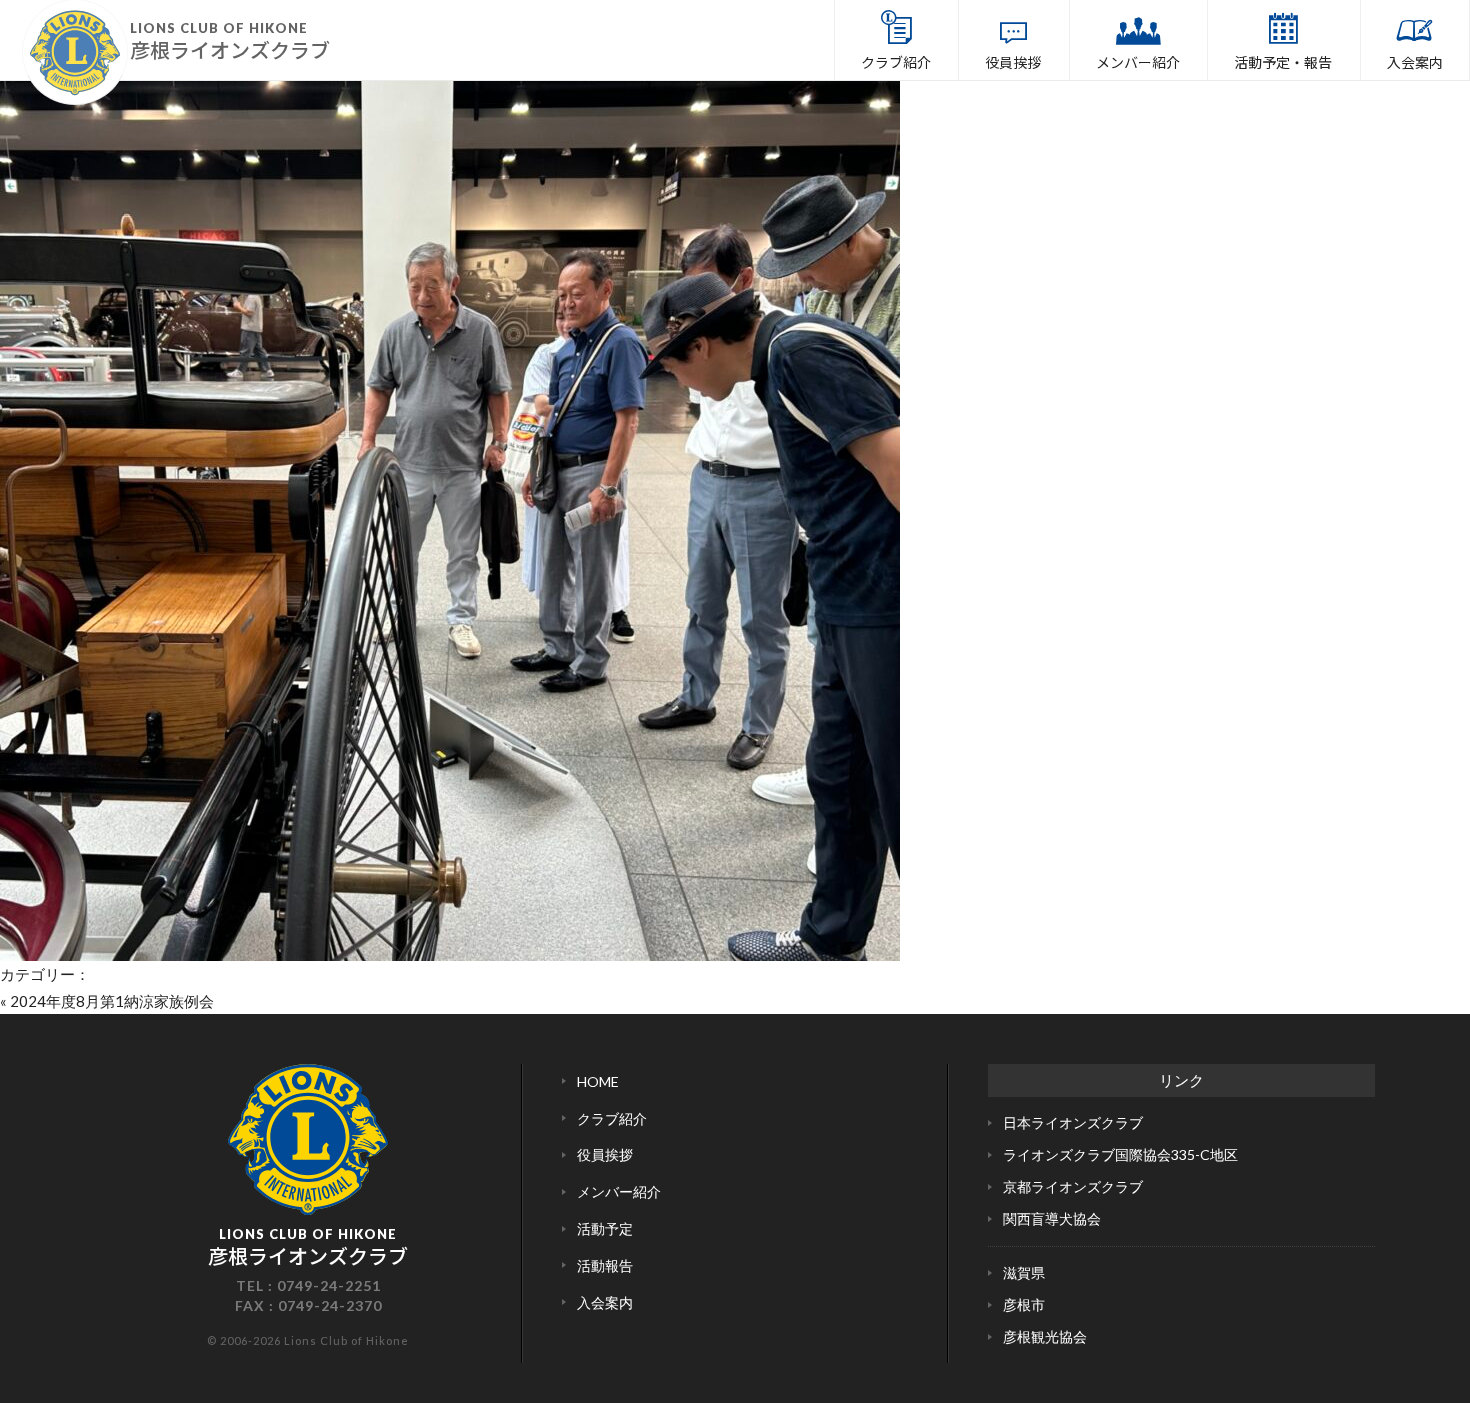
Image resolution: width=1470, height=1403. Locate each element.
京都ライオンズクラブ (1073, 1186)
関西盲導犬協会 (1052, 1218)
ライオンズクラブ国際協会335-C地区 (1120, 1154)
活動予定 (605, 1228)
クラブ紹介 (896, 62)
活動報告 (605, 1265)
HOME (598, 1081)
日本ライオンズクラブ (1073, 1122)
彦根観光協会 (1045, 1336)
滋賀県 (1024, 1272)
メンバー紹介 (1138, 62)
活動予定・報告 (1283, 62)
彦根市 (1024, 1304)
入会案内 (1415, 62)
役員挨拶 (1013, 62)
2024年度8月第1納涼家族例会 (112, 1001)
